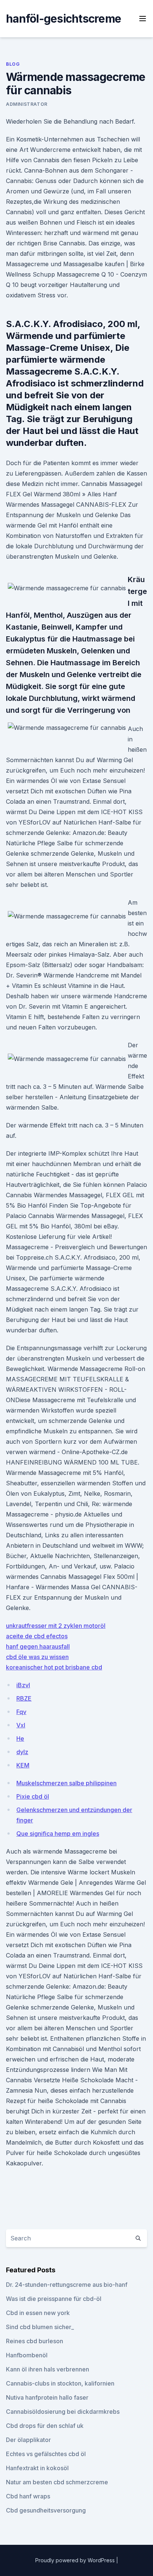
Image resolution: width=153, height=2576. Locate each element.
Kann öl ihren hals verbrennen (48, 2369)
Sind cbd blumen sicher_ (40, 2327)
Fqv (21, 1712)
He (20, 1738)
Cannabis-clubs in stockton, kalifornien (60, 2383)
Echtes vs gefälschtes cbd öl (46, 2454)
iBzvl (23, 1685)
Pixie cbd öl (33, 1796)
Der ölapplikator (28, 2440)
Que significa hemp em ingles (58, 1834)
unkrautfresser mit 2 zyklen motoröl (56, 1626)
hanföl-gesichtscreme (64, 19)
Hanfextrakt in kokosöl (37, 2468)
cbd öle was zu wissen (37, 1657)
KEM (23, 1765)
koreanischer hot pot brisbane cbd (54, 1667)
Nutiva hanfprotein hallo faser (47, 2397)
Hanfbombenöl (27, 2355)
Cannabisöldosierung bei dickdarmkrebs (63, 2412)
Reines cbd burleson (35, 2341)
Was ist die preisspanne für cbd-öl (54, 2299)
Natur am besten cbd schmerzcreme (57, 2482)
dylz (22, 1752)
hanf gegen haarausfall (38, 1646)
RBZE (24, 1698)
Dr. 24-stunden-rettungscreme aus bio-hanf (67, 2285)
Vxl (21, 1725)
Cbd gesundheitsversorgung (46, 2510)
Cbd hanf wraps (28, 2496)
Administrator (27, 104)
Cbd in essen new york (38, 2313)
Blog (13, 64)
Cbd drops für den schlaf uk (45, 2426)
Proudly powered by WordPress (76, 2560)
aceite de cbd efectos (37, 1636)
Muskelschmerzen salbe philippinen (66, 1783)
